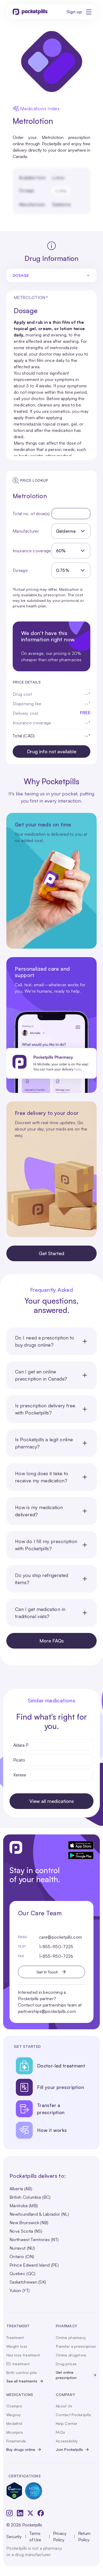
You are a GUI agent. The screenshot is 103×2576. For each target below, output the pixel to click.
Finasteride (16, 2441)
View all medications (52, 1801)
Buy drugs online (21, 2449)
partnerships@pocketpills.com (47, 2011)
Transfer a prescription (76, 2346)
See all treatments (22, 2381)
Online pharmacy (71, 2338)
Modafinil (14, 2423)
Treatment (15, 2338)
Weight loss (17, 2346)
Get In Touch (47, 1972)
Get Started (51, 1253)
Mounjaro (15, 2432)
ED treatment (18, 2364)
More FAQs (52, 1641)
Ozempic (14, 2406)
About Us (64, 2406)
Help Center (66, 2423)
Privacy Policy (60, 2536)
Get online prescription (66, 2375)
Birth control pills (22, 2373)
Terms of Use (35, 2536)
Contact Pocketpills (73, 2415)
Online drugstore (71, 2355)
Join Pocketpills (69, 2449)
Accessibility (67, 2441)
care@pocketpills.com (60, 1937)
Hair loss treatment (23, 2355)
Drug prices (66, 2364)
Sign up (74, 12)
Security (14, 2536)
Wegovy (14, 2415)
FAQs (60, 2432)
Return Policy (84, 2536)
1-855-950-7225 (56, 1947)
